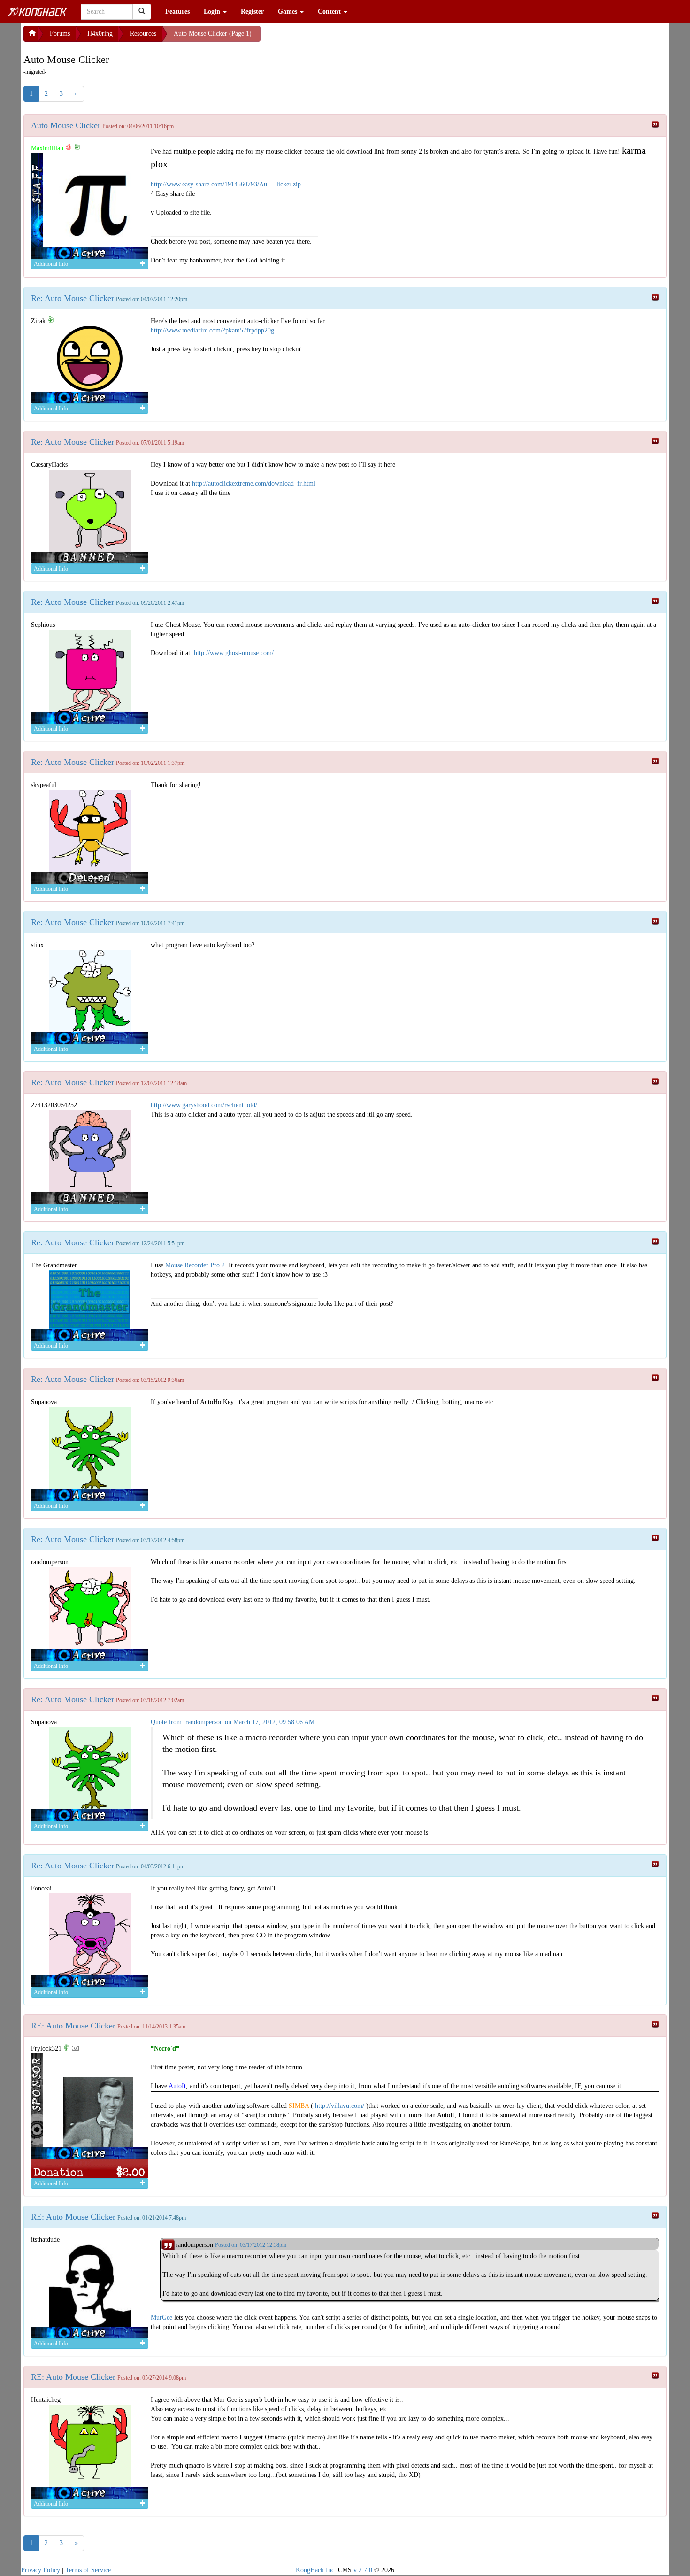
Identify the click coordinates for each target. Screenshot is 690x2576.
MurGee (161, 2318)
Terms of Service (88, 2570)
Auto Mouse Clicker (66, 125)
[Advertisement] (336, 38)
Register (252, 12)
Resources (143, 34)
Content (330, 12)
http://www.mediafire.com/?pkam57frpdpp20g (212, 330)
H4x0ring (100, 34)
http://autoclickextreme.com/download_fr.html (254, 483)
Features (177, 12)
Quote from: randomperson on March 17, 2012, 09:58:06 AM (233, 1722)
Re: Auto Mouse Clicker (73, 298)
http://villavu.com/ (340, 2106)
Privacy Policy (41, 2570)
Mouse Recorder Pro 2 (195, 1265)
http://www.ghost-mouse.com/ (234, 653)
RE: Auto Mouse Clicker (73, 2026)
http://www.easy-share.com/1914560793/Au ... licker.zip (226, 184)
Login (213, 12)
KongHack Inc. (316, 2570)
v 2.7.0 (363, 2570)
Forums (60, 34)
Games (288, 12)
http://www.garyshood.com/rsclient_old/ (204, 1105)
